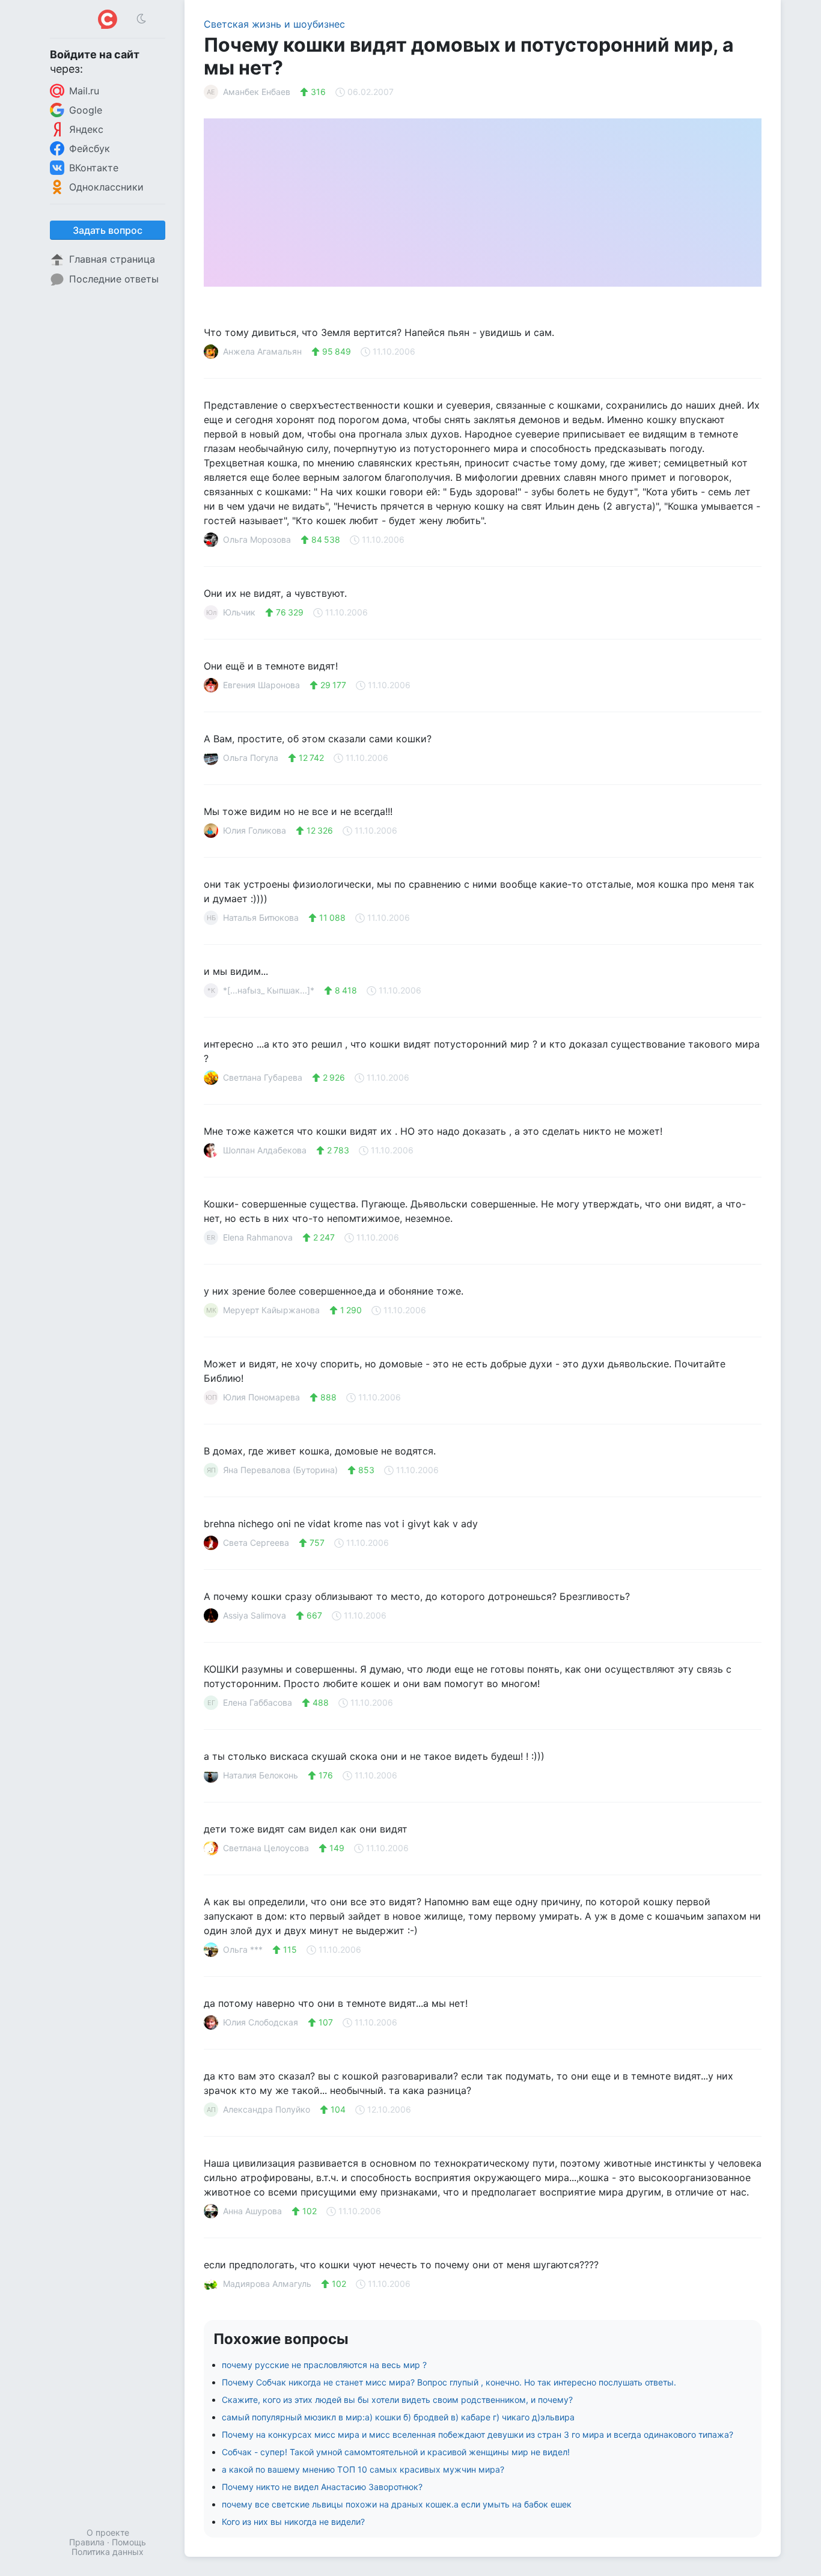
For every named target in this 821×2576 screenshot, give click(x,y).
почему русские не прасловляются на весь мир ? (324, 2365)
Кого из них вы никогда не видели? (293, 2522)
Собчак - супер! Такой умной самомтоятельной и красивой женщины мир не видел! (396, 2452)
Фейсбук (90, 148)
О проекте (108, 2532)
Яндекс (86, 129)
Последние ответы (114, 279)
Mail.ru (84, 91)
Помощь (129, 2542)
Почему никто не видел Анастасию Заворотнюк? (322, 2487)
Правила (87, 2542)
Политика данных (108, 2552)
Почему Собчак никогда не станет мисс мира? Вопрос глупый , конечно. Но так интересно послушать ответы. (449, 2382)
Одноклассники (106, 187)
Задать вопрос (108, 230)
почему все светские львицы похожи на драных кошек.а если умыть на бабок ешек (397, 2504)
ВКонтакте (94, 168)
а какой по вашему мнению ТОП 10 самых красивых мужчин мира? (363, 2469)
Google (86, 110)
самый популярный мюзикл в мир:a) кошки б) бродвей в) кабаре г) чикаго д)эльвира (398, 2417)
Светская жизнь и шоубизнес (274, 24)
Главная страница (112, 259)
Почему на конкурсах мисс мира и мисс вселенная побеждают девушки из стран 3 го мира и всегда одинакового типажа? (478, 2434)
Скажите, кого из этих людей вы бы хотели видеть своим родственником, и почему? (397, 2400)
